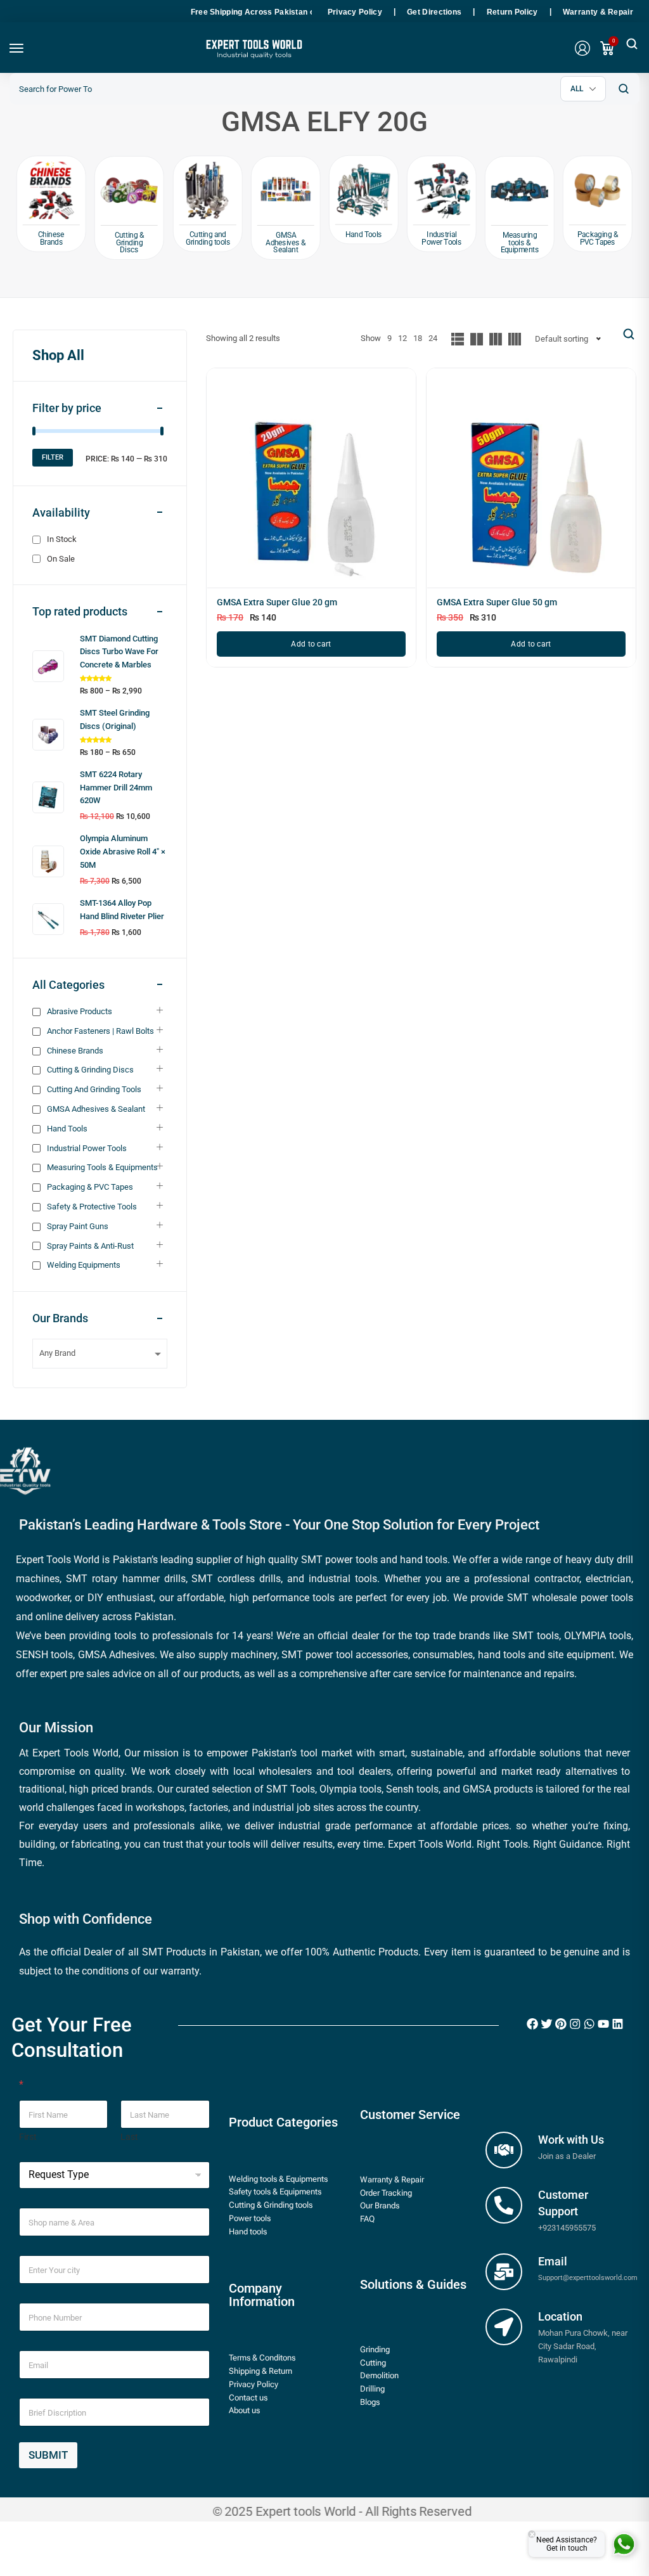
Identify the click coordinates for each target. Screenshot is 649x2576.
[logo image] (253, 53)
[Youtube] (603, 2024)
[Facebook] (532, 2024)
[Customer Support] (504, 2205)
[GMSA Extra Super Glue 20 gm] (311, 483)
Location (560, 2316)
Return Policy (512, 12)
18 (418, 338)
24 (433, 338)
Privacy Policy (355, 12)
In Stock (62, 539)
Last (129, 2137)
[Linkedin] (617, 2024)
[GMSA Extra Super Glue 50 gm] (531, 483)
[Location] (504, 2327)
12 (402, 338)
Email (553, 2261)
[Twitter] (546, 2024)
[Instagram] (575, 2024)
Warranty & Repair (598, 12)
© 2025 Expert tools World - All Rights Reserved (342, 2512)
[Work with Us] (504, 2150)
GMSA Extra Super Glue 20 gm (277, 602)
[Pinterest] (561, 2024)
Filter (53, 457)
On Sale (61, 559)
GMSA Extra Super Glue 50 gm (497, 602)
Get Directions (434, 12)
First (28, 2137)
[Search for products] (623, 89)
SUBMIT (48, 2455)
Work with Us (571, 2140)
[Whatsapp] (589, 2024)
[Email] (504, 2272)
